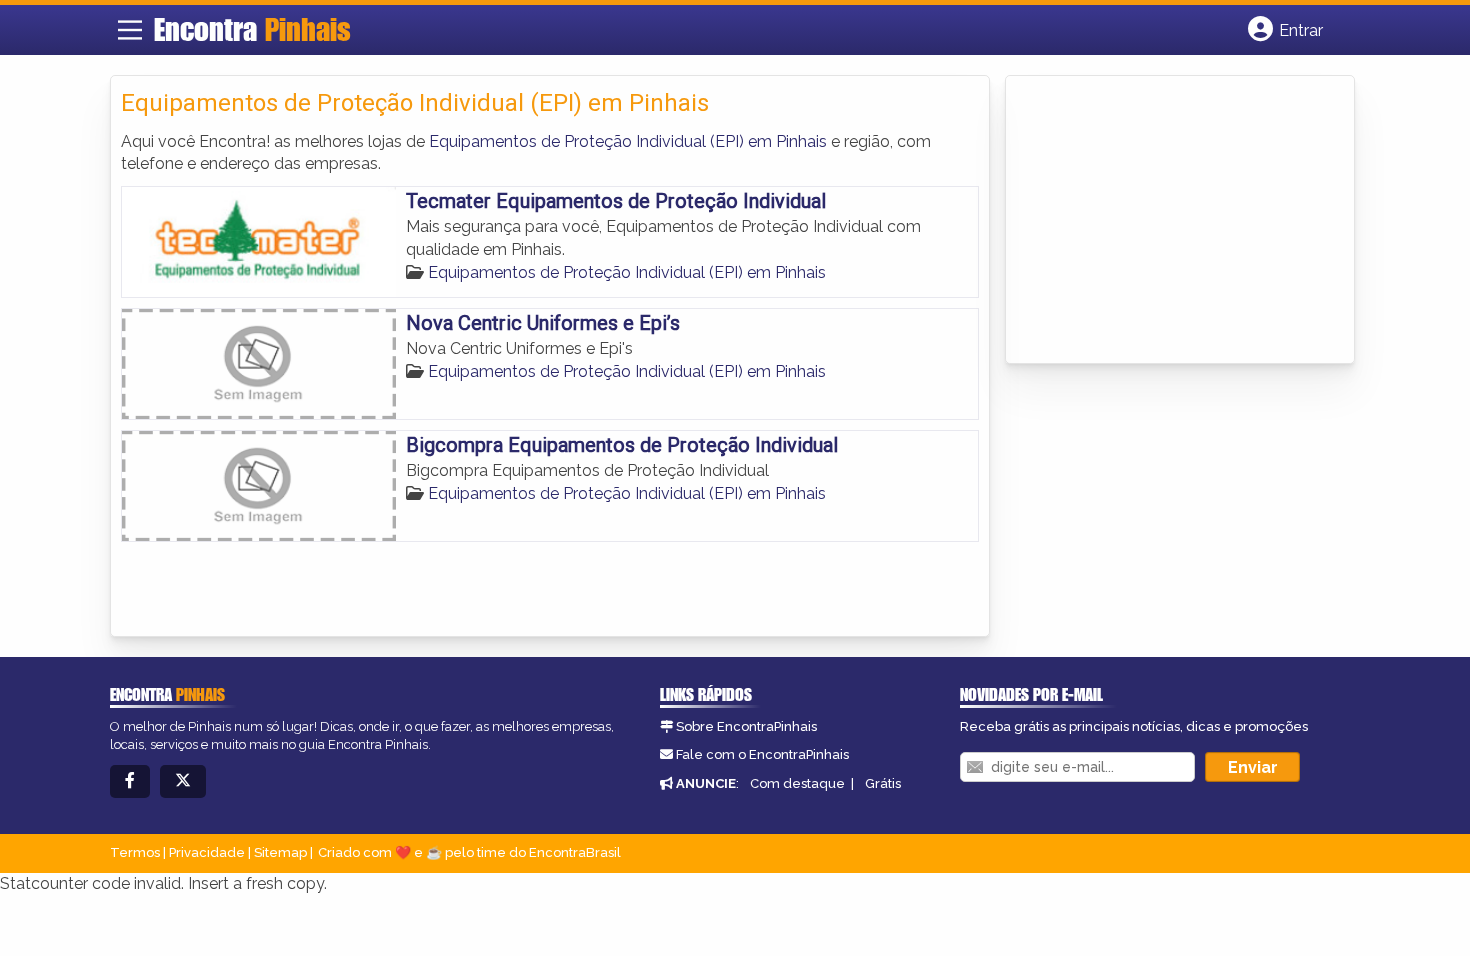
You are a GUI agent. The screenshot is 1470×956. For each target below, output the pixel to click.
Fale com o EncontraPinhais (762, 754)
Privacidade (207, 852)
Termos (135, 852)
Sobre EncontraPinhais (746, 726)
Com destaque (797, 783)
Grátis (883, 783)
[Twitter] (183, 781)
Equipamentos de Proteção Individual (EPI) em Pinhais (628, 141)
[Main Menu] (130, 30)
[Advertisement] (1166, 221)
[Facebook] (130, 781)
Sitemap (280, 852)
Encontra (252, 29)
